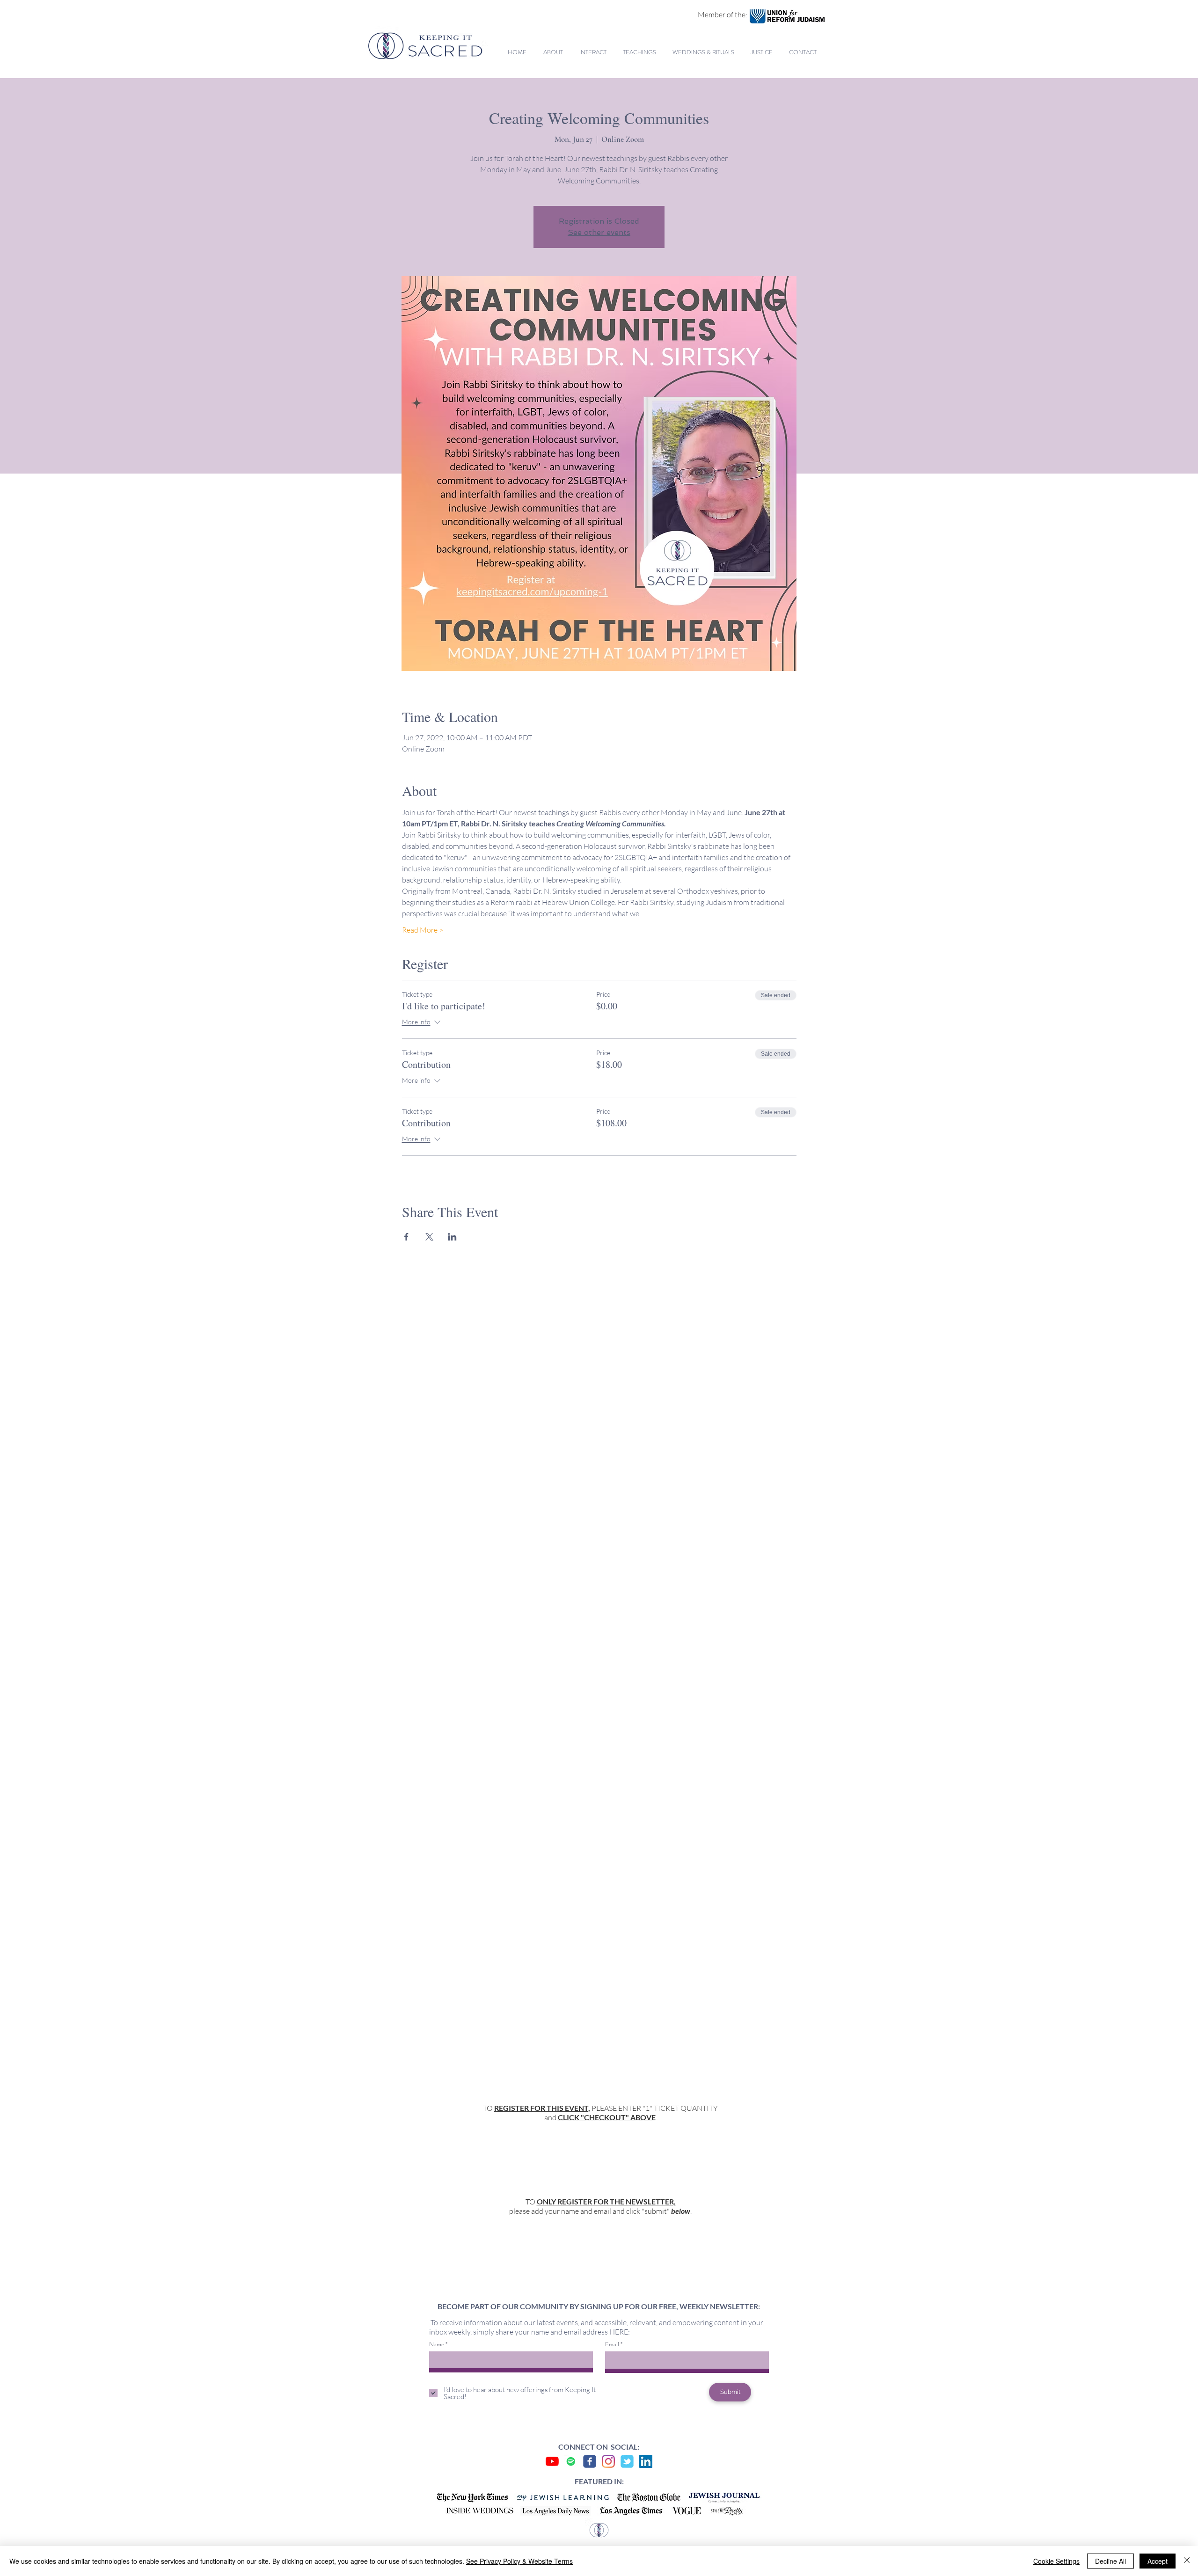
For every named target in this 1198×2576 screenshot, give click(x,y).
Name (437, 2344)
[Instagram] (608, 2461)
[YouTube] (552, 2461)
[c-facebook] (590, 2461)
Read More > (423, 930)
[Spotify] (571, 2461)
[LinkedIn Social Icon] (646, 2461)
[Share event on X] (429, 1237)
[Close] (1187, 2561)
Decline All (1110, 2561)
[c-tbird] (627, 2461)
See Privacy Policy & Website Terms (519, 2561)
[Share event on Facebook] (406, 1237)
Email (612, 2344)
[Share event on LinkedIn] (452, 1237)
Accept (1158, 2561)
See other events (599, 232)
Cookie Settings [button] (1056, 2561)
